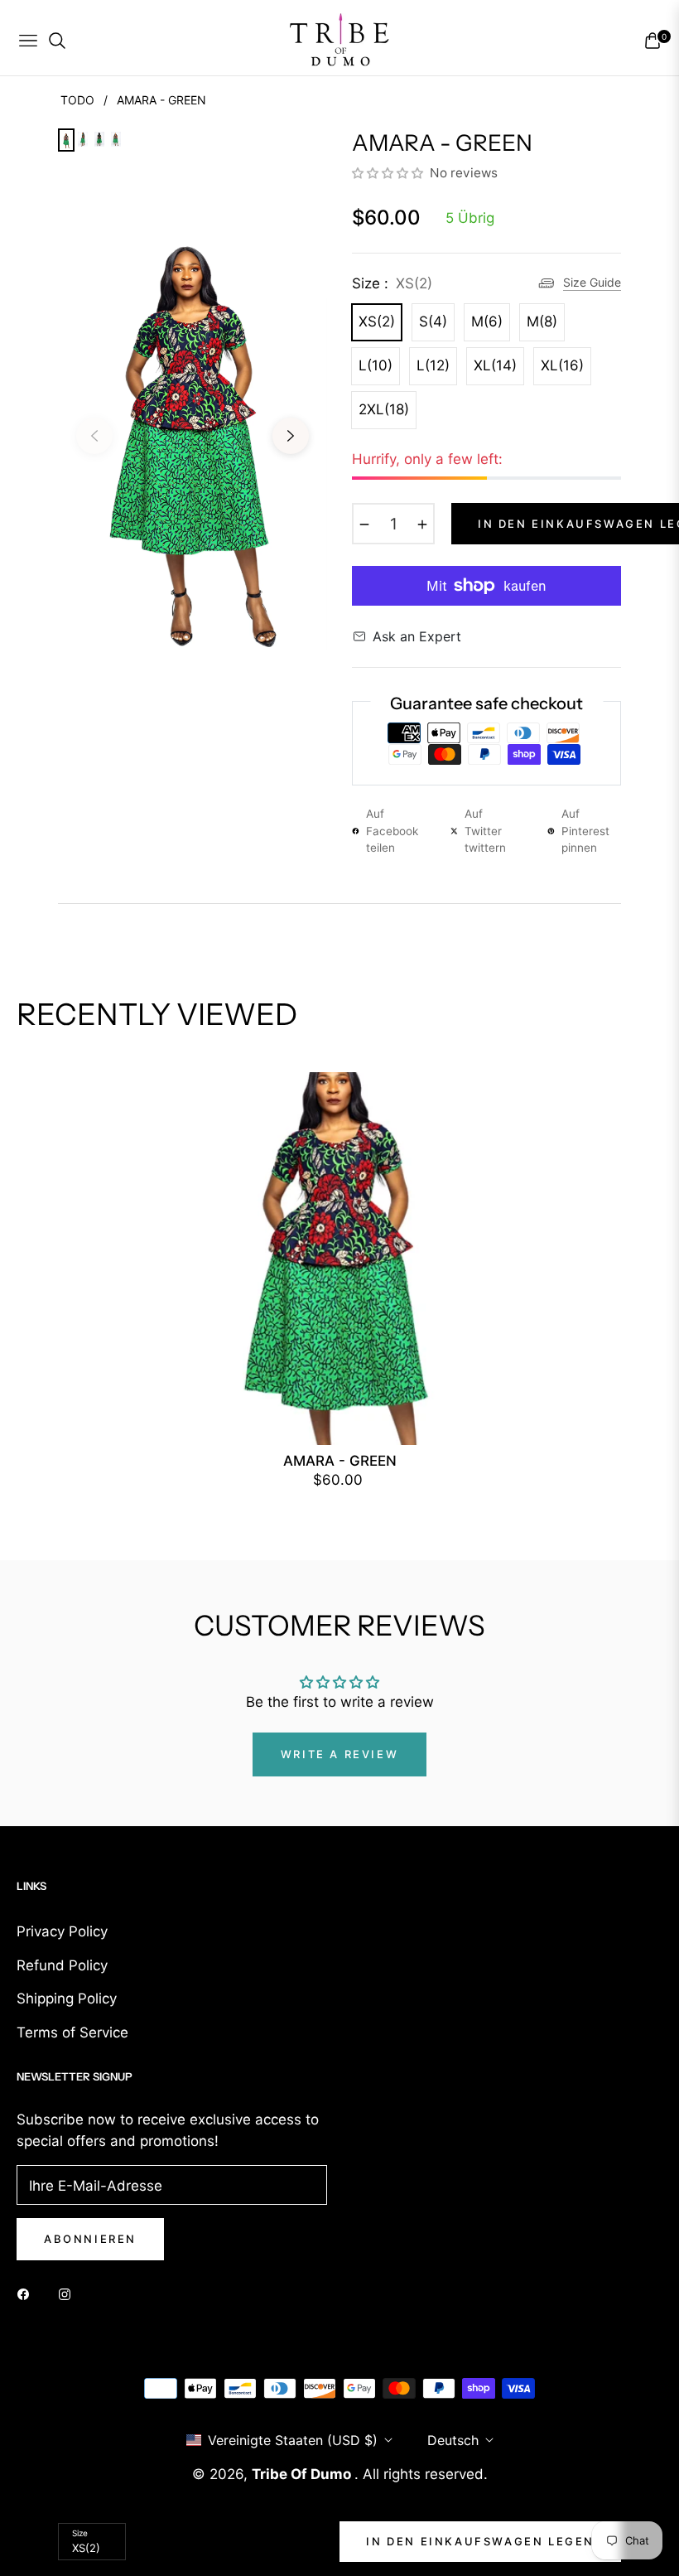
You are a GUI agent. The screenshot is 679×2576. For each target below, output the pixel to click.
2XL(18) (384, 409)
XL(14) (495, 365)
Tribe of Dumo (303, 2474)
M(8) (542, 321)
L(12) (433, 365)
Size (80, 2533)
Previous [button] (94, 436)
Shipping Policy (67, 1998)
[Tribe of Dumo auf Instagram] (69, 2293)
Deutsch (453, 2440)
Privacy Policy (62, 1931)
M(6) (487, 321)
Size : (392, 283)
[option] (193, 423)
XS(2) (377, 321)
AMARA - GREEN (340, 1461)
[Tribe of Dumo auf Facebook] (27, 2293)
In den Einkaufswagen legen (480, 2541)
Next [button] (291, 436)
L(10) (376, 365)
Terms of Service (72, 2032)
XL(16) (562, 365)
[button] (389, 173)
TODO (77, 100)
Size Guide (592, 282)
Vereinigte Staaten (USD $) (293, 2440)
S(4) (433, 321)
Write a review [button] (339, 1754)
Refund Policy (62, 1965)
